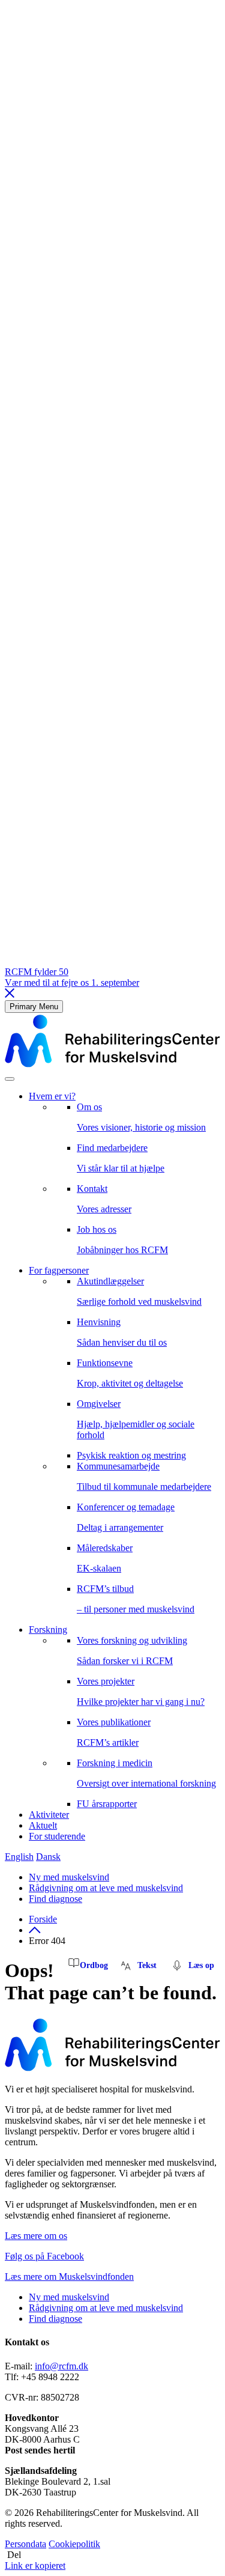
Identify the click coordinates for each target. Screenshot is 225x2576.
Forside (43, 1919)
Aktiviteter (49, 1815)
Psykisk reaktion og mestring (131, 1455)
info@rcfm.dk (61, 2366)
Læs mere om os (36, 2236)
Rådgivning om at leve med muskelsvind (106, 1888)
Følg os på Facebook (44, 2256)
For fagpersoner (59, 1270)
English (19, 1857)
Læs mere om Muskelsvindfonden (69, 2277)
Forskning (48, 1630)
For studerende (57, 1836)
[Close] (10, 995)
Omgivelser (136, 1419)
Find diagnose (55, 1899)
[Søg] (10, 1079)
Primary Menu (34, 1007)
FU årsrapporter (107, 1804)
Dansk (48, 1857)
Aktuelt (43, 1825)
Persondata (25, 2544)
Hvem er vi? (52, 1096)
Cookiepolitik (74, 2544)
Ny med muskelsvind (69, 1877)
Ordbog (94, 1965)
